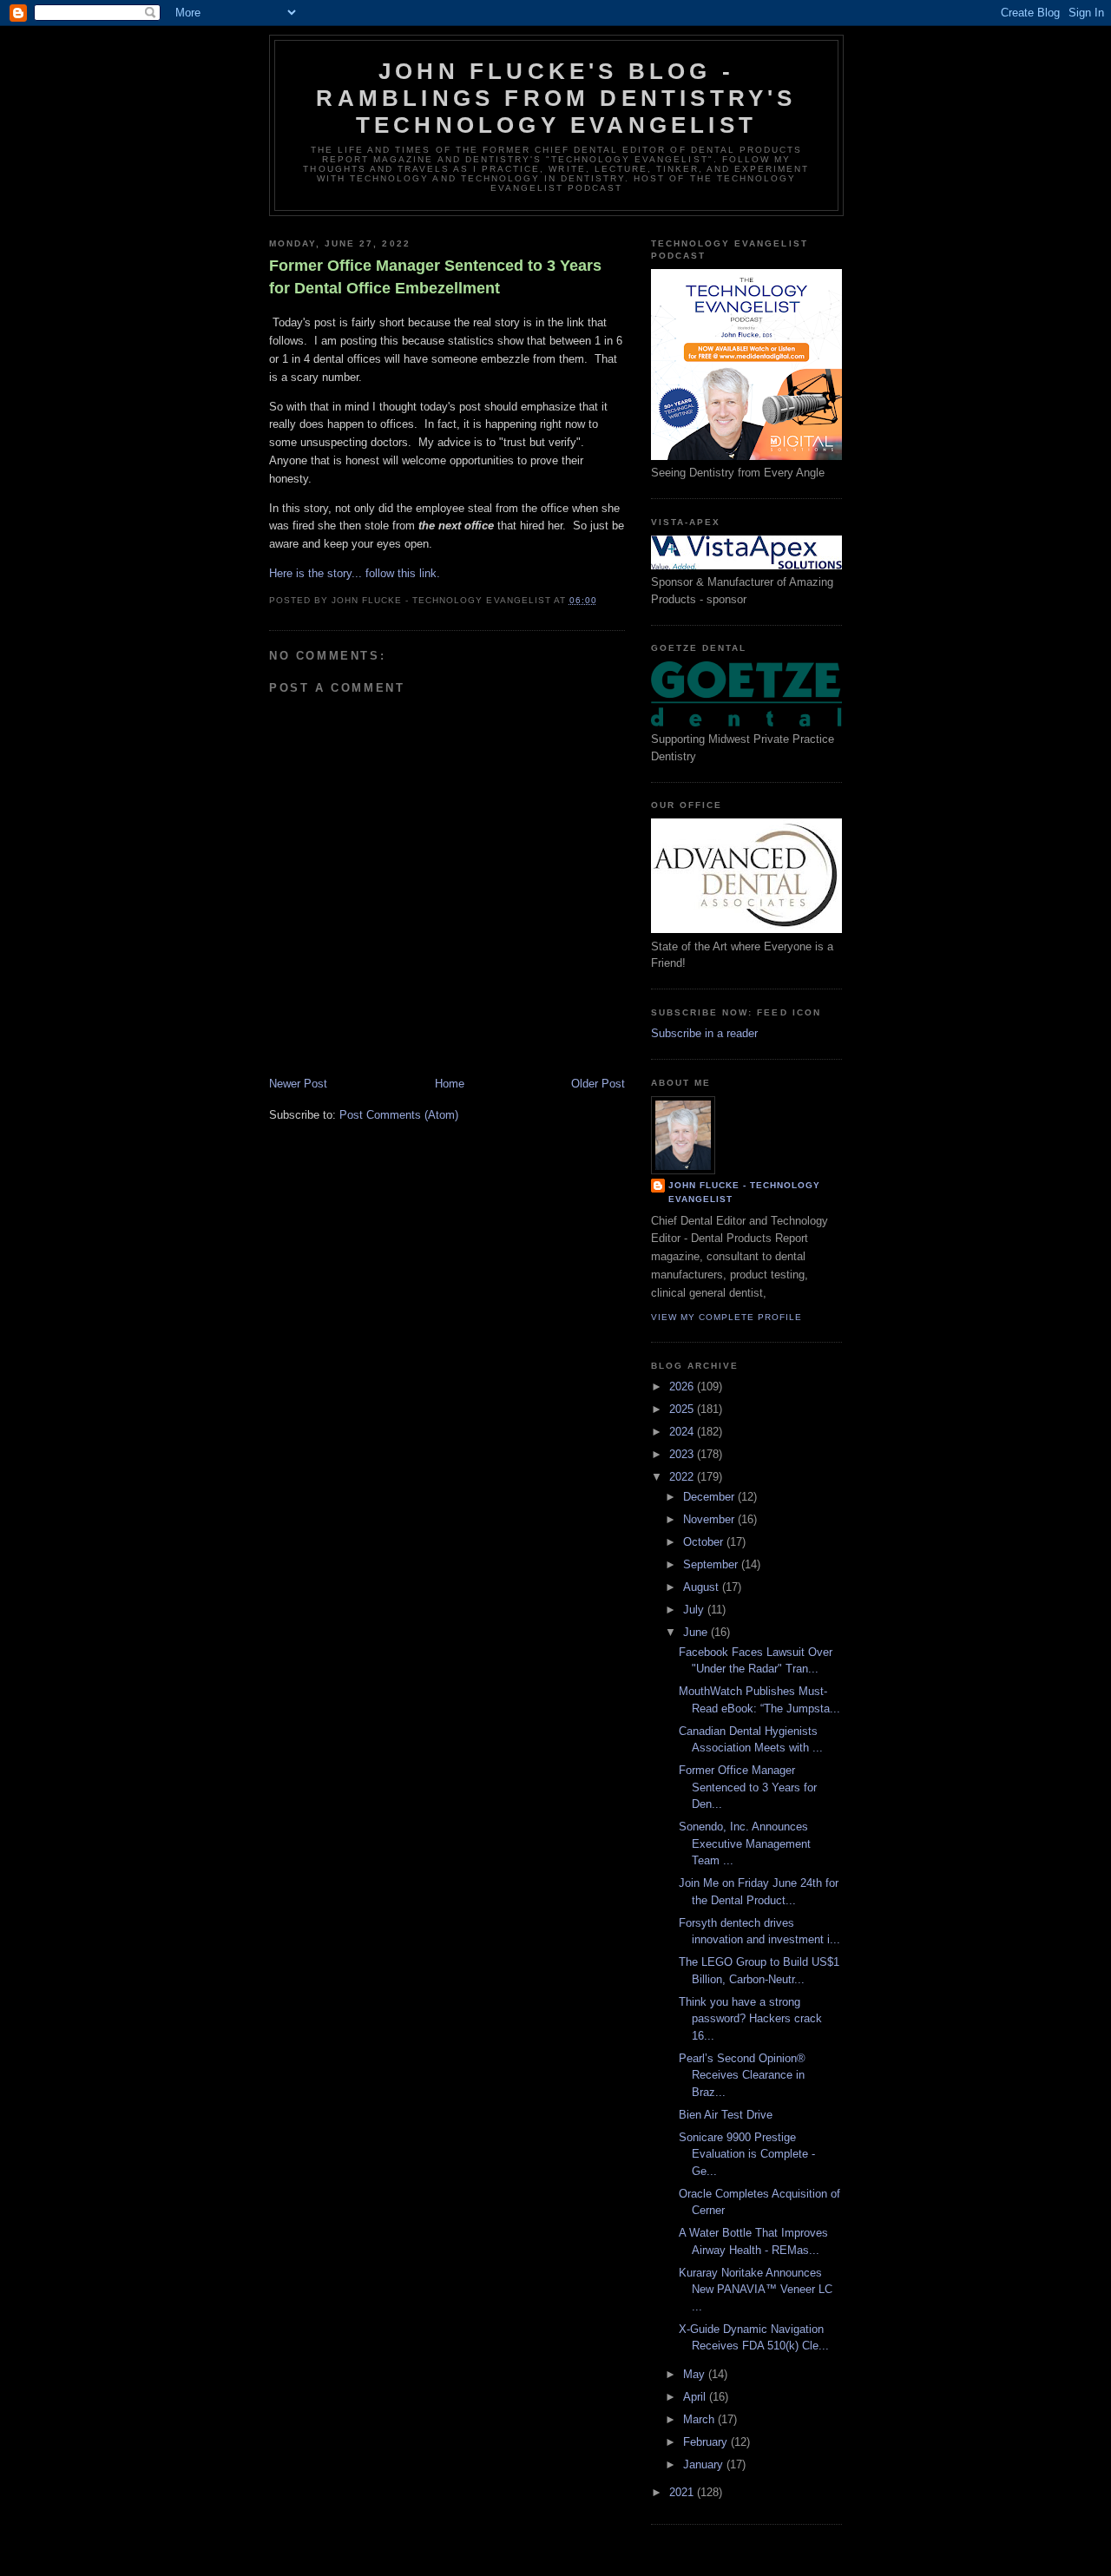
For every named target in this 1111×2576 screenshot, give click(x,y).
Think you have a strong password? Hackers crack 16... (750, 2019)
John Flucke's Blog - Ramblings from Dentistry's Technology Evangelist (556, 98)
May (696, 2374)
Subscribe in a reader (704, 1033)
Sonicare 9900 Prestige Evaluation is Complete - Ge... (747, 2154)
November (710, 1519)
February (707, 2442)
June (697, 1632)
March (700, 2419)
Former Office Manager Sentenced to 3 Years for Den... (748, 1787)
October (705, 1542)
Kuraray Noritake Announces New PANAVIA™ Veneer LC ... (756, 2290)
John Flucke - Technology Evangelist (744, 1192)
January (705, 2464)
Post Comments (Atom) (399, 1115)
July (695, 1610)
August (703, 1587)
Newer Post (298, 1084)
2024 (683, 1432)
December (710, 1497)
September (712, 1564)
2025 (683, 1409)
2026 (683, 1387)
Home (450, 1084)
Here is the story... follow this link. (355, 573)
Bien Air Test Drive (726, 2115)
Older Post (598, 1084)
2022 (683, 1477)
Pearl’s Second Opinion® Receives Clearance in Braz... (742, 2075)
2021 (683, 2492)
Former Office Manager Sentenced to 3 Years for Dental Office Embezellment (435, 276)
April (696, 2397)
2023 (683, 1454)
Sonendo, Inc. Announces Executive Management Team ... (745, 1843)
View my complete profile (726, 1317)
